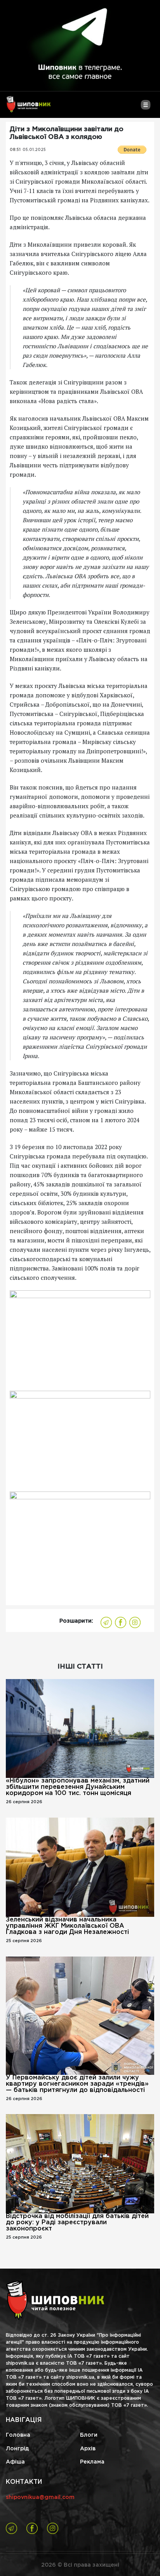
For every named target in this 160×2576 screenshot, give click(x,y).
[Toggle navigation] (145, 108)
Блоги (89, 2435)
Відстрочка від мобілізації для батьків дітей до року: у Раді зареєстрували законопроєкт (77, 2222)
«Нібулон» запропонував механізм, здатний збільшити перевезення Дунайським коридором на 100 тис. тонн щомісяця (78, 1787)
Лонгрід (17, 2449)
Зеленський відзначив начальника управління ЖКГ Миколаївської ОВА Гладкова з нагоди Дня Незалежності (67, 1926)
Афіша (15, 2462)
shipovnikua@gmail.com (40, 2497)
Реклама (92, 2462)
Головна (18, 2435)
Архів (88, 2449)
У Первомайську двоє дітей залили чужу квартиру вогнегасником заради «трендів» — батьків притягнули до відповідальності (77, 2084)
